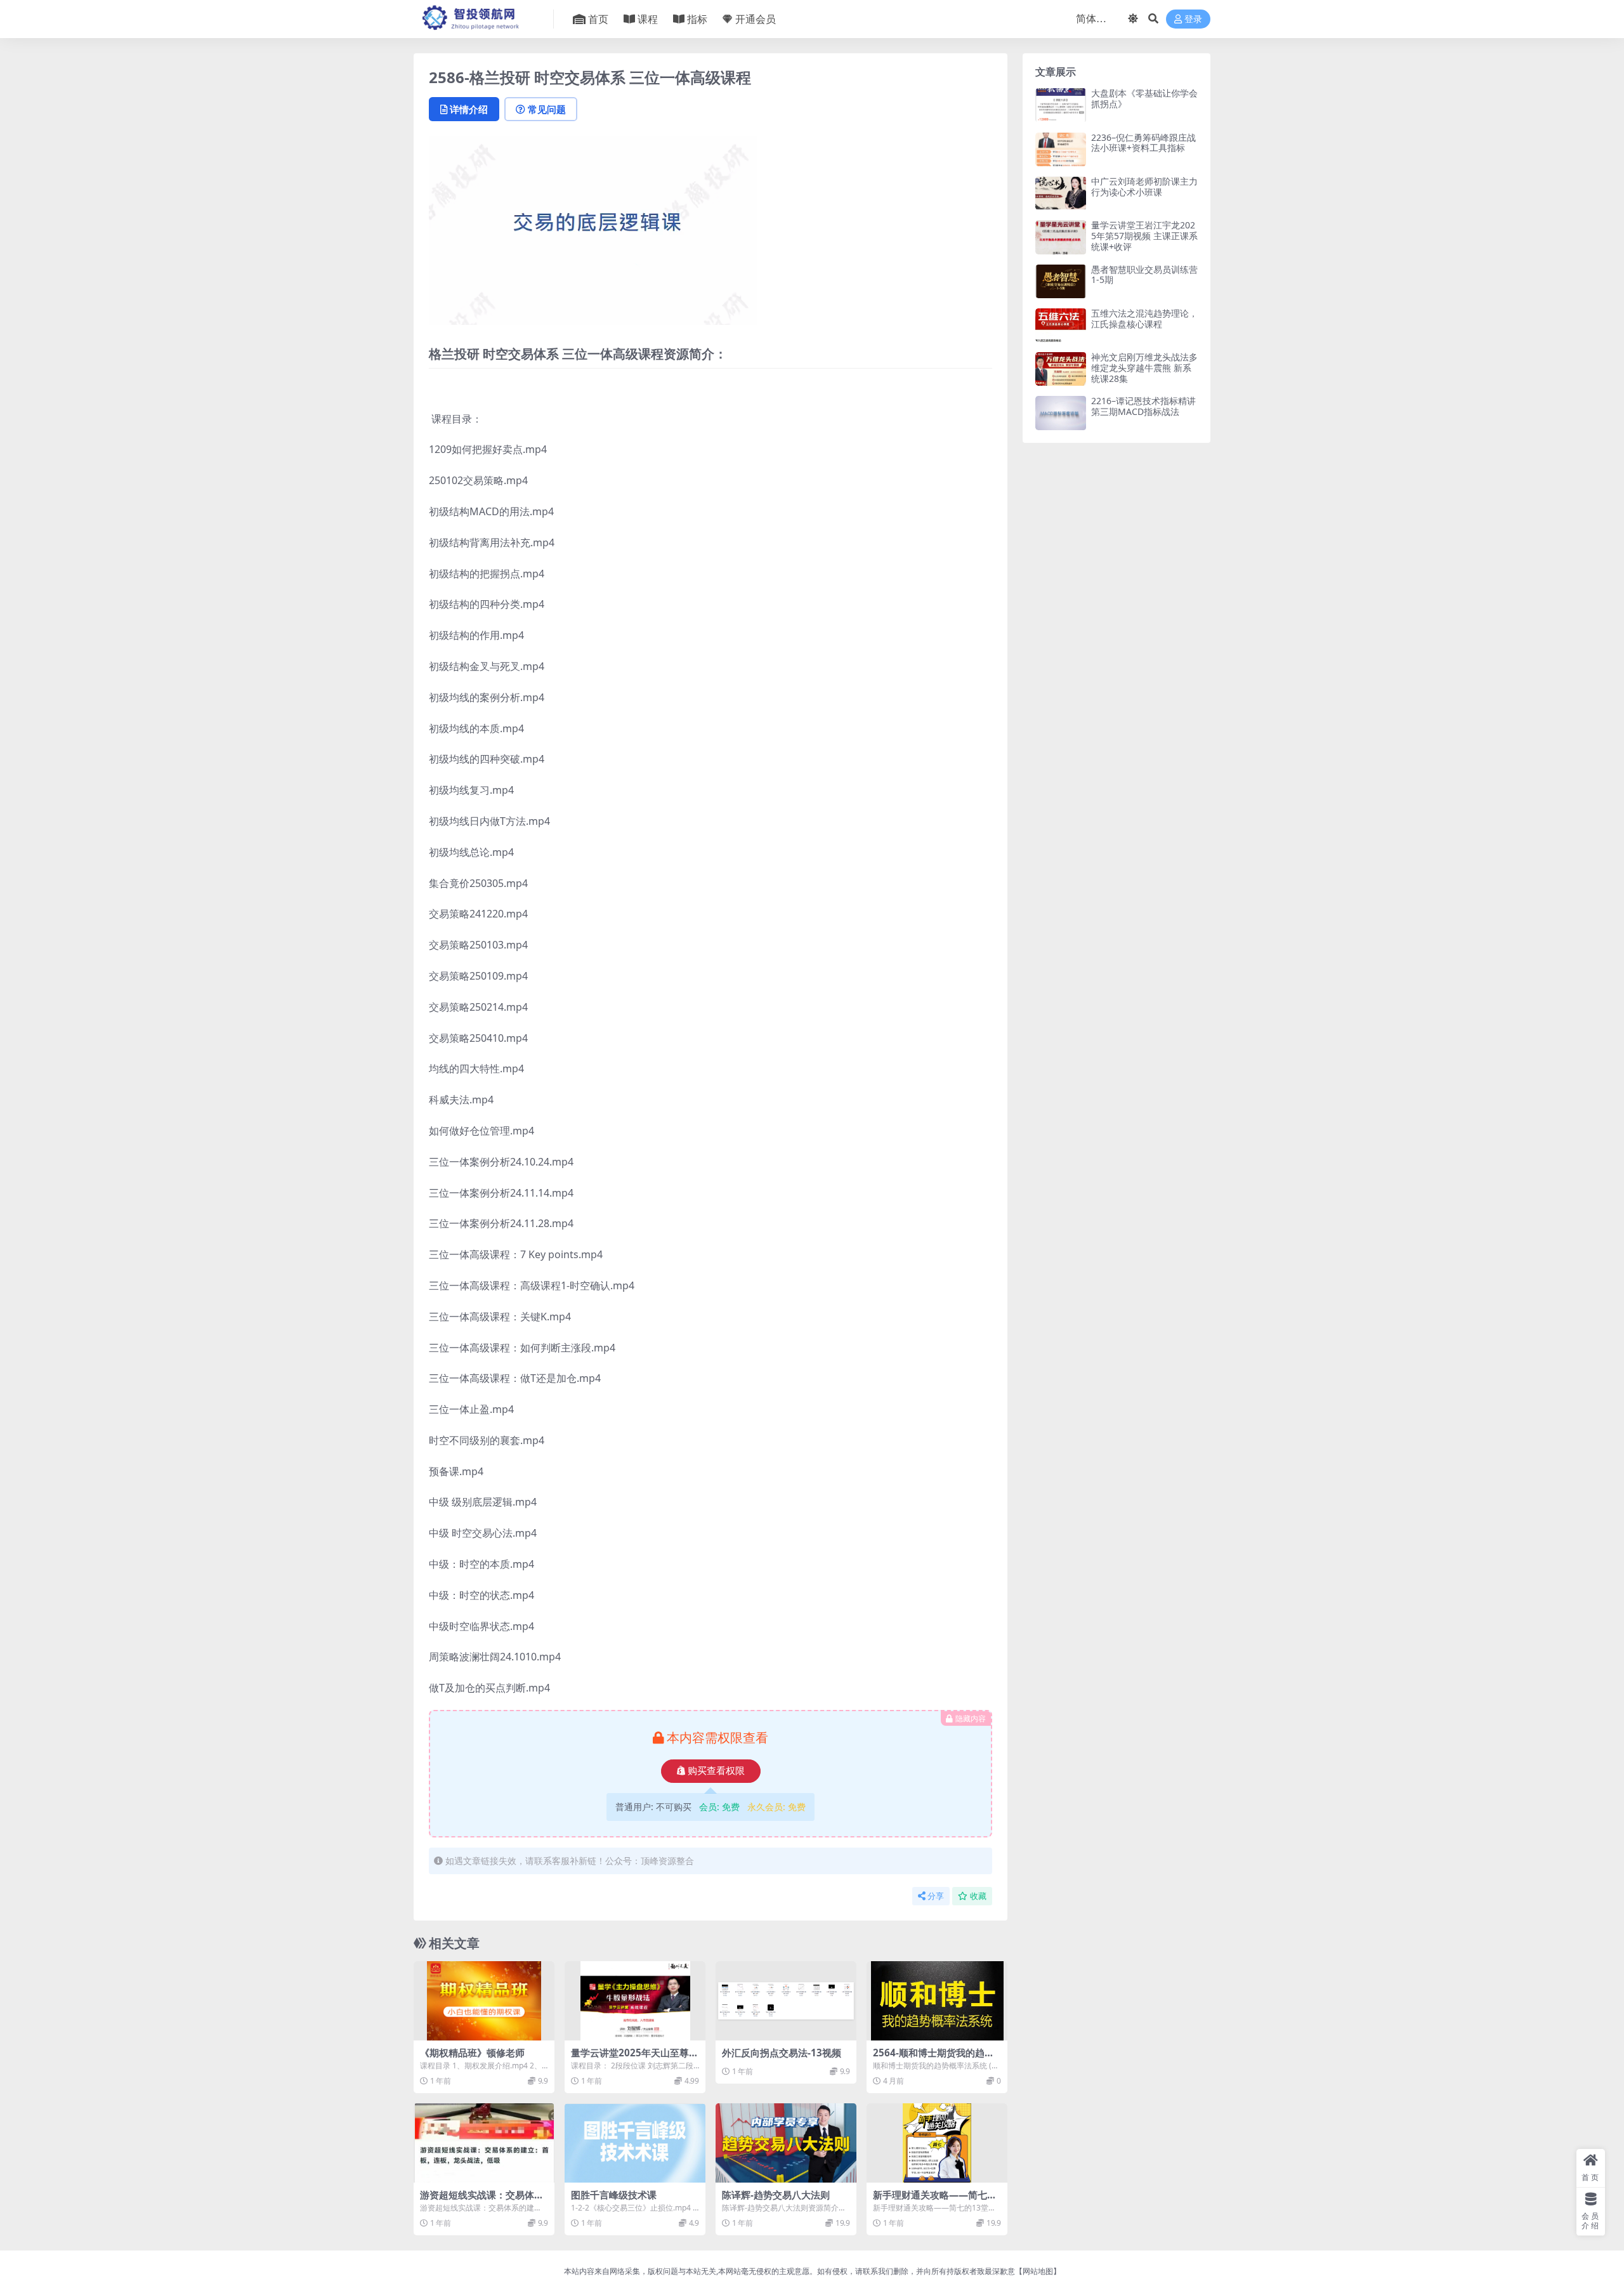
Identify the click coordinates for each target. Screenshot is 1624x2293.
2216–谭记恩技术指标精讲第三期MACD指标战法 (1143, 406)
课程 (648, 19)
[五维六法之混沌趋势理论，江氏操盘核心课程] (1061, 325)
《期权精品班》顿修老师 (472, 2053)
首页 (598, 19)
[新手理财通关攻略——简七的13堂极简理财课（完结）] (937, 2143)
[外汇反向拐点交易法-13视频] (786, 2001)
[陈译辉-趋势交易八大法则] (786, 2143)
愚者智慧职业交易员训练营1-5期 (1144, 275)
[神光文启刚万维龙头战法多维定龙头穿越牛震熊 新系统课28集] (1061, 369)
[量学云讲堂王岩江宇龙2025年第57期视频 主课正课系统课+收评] (1061, 237)
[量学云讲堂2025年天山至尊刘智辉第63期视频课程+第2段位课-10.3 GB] (635, 2001)
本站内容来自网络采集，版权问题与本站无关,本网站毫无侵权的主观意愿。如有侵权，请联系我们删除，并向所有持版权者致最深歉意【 (793, 2271)
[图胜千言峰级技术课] (635, 2143)
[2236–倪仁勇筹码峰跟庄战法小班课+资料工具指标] (1061, 149)
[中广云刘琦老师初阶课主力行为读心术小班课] (1061, 193)
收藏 (978, 1896)
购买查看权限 (716, 1771)
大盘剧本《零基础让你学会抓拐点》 (1144, 98)
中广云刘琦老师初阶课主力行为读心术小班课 (1144, 187)
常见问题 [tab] (547, 109)
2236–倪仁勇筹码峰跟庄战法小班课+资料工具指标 (1143, 143)
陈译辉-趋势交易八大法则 (776, 2195)
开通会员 (756, 19)
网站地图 (1038, 2271)
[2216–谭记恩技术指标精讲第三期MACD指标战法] (1061, 413)
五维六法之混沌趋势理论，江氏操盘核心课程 (1144, 319)
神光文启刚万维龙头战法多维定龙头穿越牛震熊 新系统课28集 (1144, 368)
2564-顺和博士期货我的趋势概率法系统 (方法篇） (933, 2058)
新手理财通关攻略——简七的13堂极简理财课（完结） (935, 2200)
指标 (697, 19)
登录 (1193, 19)
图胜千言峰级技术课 (614, 2195)
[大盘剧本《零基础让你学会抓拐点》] (1061, 105)
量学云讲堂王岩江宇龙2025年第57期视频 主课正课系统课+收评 (1144, 236)
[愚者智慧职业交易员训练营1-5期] (1061, 281)
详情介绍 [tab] (469, 109)
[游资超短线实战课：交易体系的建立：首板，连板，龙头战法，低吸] (484, 2143)
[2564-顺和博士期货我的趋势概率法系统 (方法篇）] (937, 2001)
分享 (936, 1896)
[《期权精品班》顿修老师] (484, 2001)
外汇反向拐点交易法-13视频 (782, 2053)
